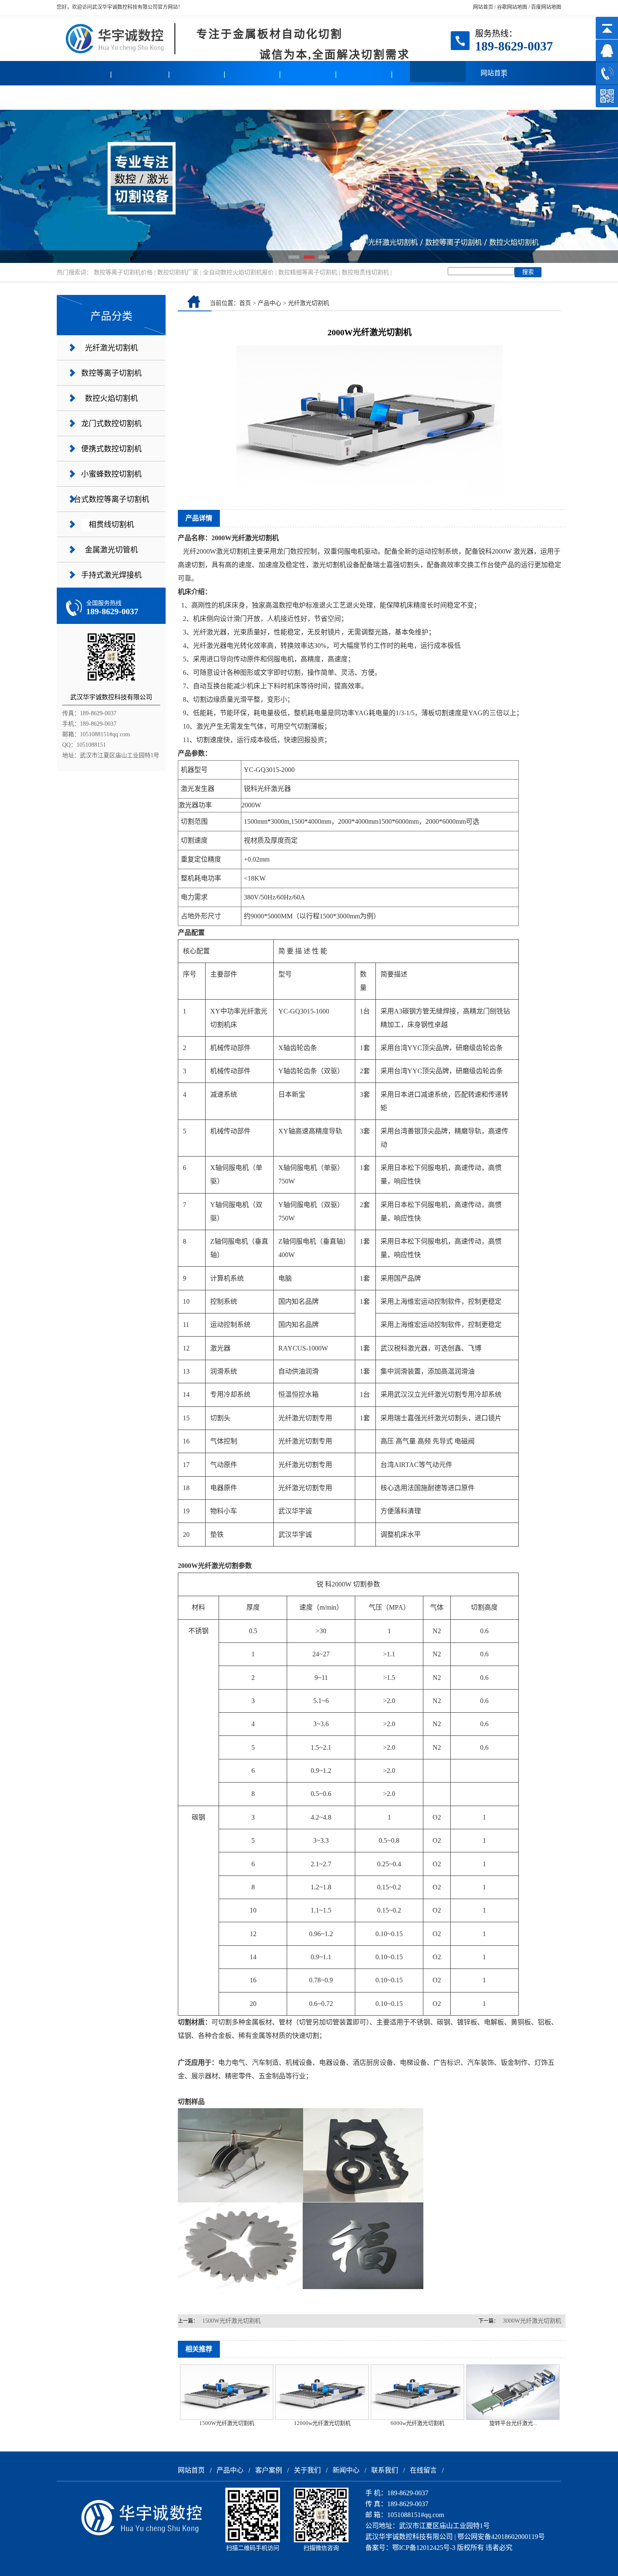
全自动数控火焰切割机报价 (238, 272)
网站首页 (483, 7)
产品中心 (85, 97)
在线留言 (364, 97)
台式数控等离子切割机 (111, 499)
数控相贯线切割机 (365, 272)
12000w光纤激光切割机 (322, 2423)
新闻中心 (253, 97)
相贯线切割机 (111, 525)
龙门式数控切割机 (111, 424)
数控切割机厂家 (178, 272)
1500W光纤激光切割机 (231, 2321)
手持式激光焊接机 (111, 575)
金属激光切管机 (111, 550)
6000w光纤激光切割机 (417, 2423)
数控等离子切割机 (111, 373)
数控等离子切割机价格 (123, 272)
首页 (245, 303)
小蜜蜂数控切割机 (111, 474)
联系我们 (309, 97)
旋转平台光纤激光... (513, 2423)
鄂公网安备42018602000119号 (501, 2537)
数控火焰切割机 (111, 398)
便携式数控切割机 (111, 449)
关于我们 (197, 97)
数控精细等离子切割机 (308, 272)
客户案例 (141, 97)
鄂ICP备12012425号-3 (424, 2548)
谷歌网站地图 (512, 7)
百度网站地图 (546, 7)
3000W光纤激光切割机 (532, 2321)
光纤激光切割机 (111, 348)
